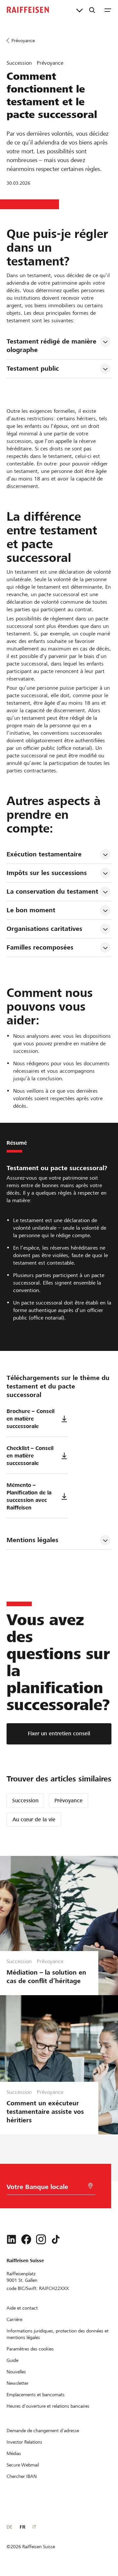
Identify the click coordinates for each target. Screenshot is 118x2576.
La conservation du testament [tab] (52, 892)
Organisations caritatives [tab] (44, 929)
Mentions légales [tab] (32, 1540)
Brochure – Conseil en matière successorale (30, 1419)
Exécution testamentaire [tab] (44, 854)
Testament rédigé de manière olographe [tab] (52, 346)
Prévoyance (69, 1801)
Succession (25, 1801)
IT (34, 2527)
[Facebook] (26, 2239)
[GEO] (90, 2186)
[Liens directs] (79, 10)
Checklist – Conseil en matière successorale (30, 1456)
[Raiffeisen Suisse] (28, 10)
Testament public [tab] (33, 369)
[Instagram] (41, 2239)
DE (9, 2527)
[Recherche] (92, 10)
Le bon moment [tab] (31, 910)
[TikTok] (56, 2239)
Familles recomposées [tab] (40, 947)
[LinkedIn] (11, 2239)
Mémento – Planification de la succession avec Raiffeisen (29, 1496)
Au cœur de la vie (34, 1819)
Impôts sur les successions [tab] (47, 873)
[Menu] (108, 10)
